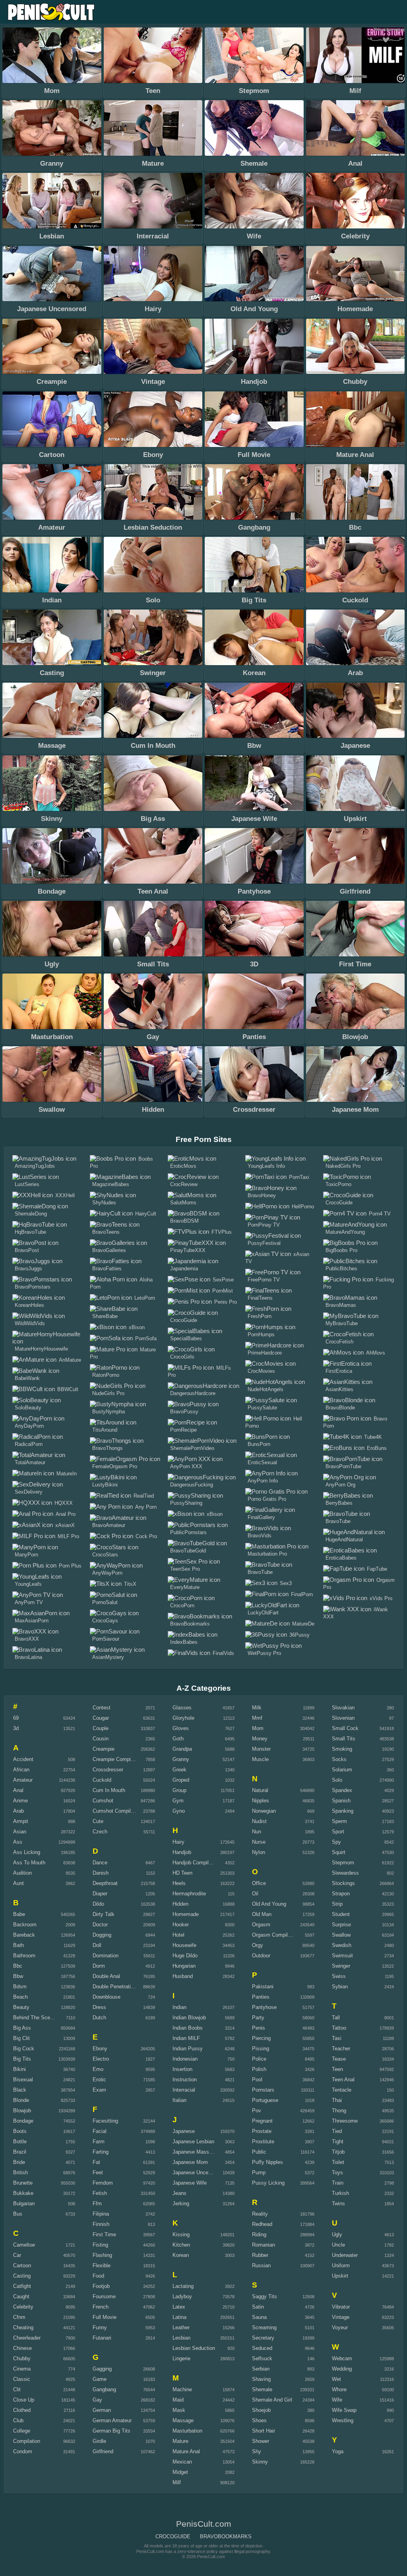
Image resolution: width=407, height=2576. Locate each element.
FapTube (377, 1569)
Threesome (345, 2121)
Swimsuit (342, 1956)
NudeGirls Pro (108, 1393)
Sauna (259, 2317)
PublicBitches (341, 1269)
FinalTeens (260, 1298)
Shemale (262, 2389)
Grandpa (182, 1749)
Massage (183, 2420)
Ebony (100, 2049)
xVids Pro (381, 1598)
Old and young (269, 1904)
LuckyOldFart (263, 1613)
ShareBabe (105, 1316)
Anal (18, 1790)
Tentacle (342, 2090)
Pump (259, 2172)
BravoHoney (262, 1195)
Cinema (22, 2369)
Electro (101, 2059)
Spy (336, 1842)
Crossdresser (108, 1770)
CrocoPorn (182, 1605)
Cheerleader (27, 2338)
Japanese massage (195, 2152)
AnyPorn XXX (186, 1466)
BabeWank (27, 1378)
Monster (261, 1749)
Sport (338, 1832)
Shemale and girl (272, 2400)
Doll (97, 1945)
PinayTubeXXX (188, 1250)
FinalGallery (261, 1517)
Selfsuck (262, 2358)
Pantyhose (264, 2007)
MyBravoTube (342, 1323)
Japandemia (184, 1269)
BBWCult (68, 1389)
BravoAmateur (109, 1525)
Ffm (97, 2203)
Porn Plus (70, 1566)
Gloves (181, 1728)
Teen (337, 2069)
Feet (98, 2172)
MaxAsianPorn (32, 1621)
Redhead (262, 2224)
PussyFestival (264, 1243)
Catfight (22, 2286)
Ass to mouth (29, 1863)
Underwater (345, 2255)
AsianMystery (108, 1657)
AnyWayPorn (107, 1573)
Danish (101, 1873)
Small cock (345, 1728)
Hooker (181, 1925)
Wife (337, 2400)
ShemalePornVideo (192, 1448)
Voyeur (340, 2327)
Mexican (182, 2462)
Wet (336, 2379)
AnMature (70, 1360)
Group (179, 1790)
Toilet (338, 2162)
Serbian (261, 2369)
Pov (257, 2111)
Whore (339, 2389)
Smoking (342, 1749)
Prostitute (263, 2142)
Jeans (179, 2193)
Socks (339, 1759)
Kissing (181, 2234)
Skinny (260, 2462)
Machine (182, 2389)
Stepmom (343, 1863)
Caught (21, 2296)
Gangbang (104, 2389)
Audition (22, 1873)
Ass (18, 1842)
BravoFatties (107, 1269)
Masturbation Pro (267, 1554)
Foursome (104, 2296)
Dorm (99, 1966)
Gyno (179, 1811)
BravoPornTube (343, 1466)
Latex (179, 2307)
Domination (106, 1956)
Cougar (101, 1718)
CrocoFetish (339, 1342)
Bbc (18, 1966)
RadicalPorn (29, 1444)
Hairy (178, 1842)
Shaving (261, 2379)
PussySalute (262, 1408)
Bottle (20, 2142)
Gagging (102, 2369)
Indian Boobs (188, 2028)
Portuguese (265, 2100)
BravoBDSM (184, 1221)
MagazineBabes (111, 1184)
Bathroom (24, 1956)
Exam (99, 2090)
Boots (20, 2131)
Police (259, 2059)
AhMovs (376, 1353)
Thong (339, 2111)
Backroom (25, 1925)
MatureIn (67, 1474)
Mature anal (186, 2451)
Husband (183, 1976)
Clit (17, 2389)
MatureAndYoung (345, 1232)
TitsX (130, 1584)
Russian (261, 2265)
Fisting (100, 2245)
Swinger (341, 1966)
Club (18, 2420)
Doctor (100, 1925)
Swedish (342, 1945)
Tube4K (373, 1437)
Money (260, 1739)
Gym (178, 1801)
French (101, 2307)
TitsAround (105, 1430)
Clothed (22, 2410)
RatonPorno (106, 1375)
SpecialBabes (186, 1338)
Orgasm (261, 1925)
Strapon (341, 1894)
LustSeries (27, 1184)
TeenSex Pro (185, 1569)
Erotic (99, 2080)
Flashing (102, 2255)
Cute (98, 1821)
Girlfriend (103, 2451)
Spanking (343, 1811)
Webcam (342, 2358)
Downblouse (107, 1997)
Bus (18, 2214)
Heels (179, 1883)
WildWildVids (30, 1323)
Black (20, 2090)
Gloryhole (183, 1718)
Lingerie (181, 2358)
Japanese (184, 2131)
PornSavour (106, 1639)
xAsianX (65, 1525)
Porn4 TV (380, 1214)
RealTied (144, 1496)
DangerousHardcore (193, 1393)
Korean (181, 2255)
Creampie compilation (118, 1759)
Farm (99, 2142)
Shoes (259, 2420)
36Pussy (299, 1635)
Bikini (19, 2069)
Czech (100, 1832)
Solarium (342, 1770)
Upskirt (340, 2276)
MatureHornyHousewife (41, 1349)
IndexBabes (184, 1642)
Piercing (261, 2038)
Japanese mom (190, 2162)
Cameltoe (24, 2245)
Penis (259, 2028)
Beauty (21, 2007)
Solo (337, 1780)
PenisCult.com (52, 12)
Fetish (100, 2193)
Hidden (180, 1904)
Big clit (21, 2038)
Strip (337, 1904)
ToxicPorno (338, 1184)
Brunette (23, 2183)
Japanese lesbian (193, 2142)
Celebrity (23, 2307)
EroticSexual (262, 1462)
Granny (181, 1759)
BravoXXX (27, 1639)
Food (98, 2276)
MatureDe (303, 1624)
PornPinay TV (264, 1225)
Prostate (262, 2131)
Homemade (186, 1914)
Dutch (99, 2018)
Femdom (103, 2183)
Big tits (22, 2059)
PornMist (223, 1291)
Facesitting (105, 2121)
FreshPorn (260, 1316)
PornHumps (261, 1334)
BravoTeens (106, 1232)
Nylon (259, 1852)
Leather (181, 2327)
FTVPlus (222, 1232)
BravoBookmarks (190, 1624)
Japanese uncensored (198, 2172)
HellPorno (303, 1207)
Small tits (344, 1739)
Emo (98, 2069)
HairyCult (146, 1214)
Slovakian (343, 1708)
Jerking (181, 2203)
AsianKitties (339, 1389)
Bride (19, 2162)
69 (16, 1718)
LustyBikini (105, 1485)
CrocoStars (105, 1555)
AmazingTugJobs (35, 1166)
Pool (257, 2080)
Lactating (183, 2286)
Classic (22, 2379)
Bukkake (23, 2193)
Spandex (342, 1790)
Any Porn (146, 1507)
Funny (100, 2327)
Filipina (101, 2214)
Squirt (339, 1852)
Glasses (182, 1708)
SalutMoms (183, 1203)
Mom (258, 1728)
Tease (339, 2059)
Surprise (341, 1925)
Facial (100, 2131)
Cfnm (19, 2317)
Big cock (24, 2049)
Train (338, 2183)
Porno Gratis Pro (267, 1499)
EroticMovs (183, 1166)
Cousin (101, 1739)
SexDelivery (29, 1492)
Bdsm (20, 1987)
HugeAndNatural (344, 1540)
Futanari (102, 2338)
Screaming (264, 2327)
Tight (338, 2142)
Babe (19, 1914)
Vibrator (341, 2307)
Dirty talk (104, 1914)
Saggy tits (265, 2296)
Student (341, 1914)
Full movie (105, 2317)
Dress (99, 2007)
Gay (97, 2400)
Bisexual (23, 2080)
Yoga (338, 2451)
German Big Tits (111, 2431)
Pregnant (262, 2121)
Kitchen (181, 2245)
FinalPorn (302, 1594)
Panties (261, 1997)
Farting (101, 2152)
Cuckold (102, 1780)
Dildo (98, 1904)
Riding (259, 2234)
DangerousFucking (192, 1485)
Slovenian (343, 1718)
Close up (24, 2400)
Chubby (22, 2358)
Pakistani (263, 1987)
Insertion (182, 2069)
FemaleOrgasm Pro (115, 1466)
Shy (257, 2451)
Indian (179, 2007)
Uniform (341, 2265)
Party (258, 2018)
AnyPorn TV (29, 1602)
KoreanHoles (29, 1305)
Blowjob (22, 2111)
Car (17, 2255)
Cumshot (103, 1801)
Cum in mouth (109, 1790)
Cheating (23, 2327)
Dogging (102, 1935)
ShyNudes (104, 1203)
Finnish (101, 2224)
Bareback (24, 1935)
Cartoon (22, 2265)
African (21, 1770)
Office (259, 1883)
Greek (179, 1770)
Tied (337, 2131)
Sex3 (286, 1583)
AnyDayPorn (29, 1426)
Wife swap (344, 2410)
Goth (178, 1739)
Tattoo (339, 2028)
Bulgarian (24, 2203)
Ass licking (27, 1852)
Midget (180, 2472)
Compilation (27, 2441)
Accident (23, 1759)
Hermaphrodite (189, 1894)
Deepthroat (105, 1883)
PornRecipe (183, 1430)
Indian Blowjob (189, 2018)
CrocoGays (105, 1621)
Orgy (258, 1945)
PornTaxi (299, 1177)
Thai (337, 2100)
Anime (20, 1801)
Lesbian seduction (194, 2348)
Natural (260, 1790)
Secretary (263, 2338)
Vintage (341, 2317)
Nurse (259, 1842)
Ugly (337, 2234)
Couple (101, 1728)
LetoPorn (145, 1298)
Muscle (260, 1759)
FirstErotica (339, 1371)
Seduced (262, 2348)
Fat (96, 2162)
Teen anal (343, 2080)
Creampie (104, 1749)
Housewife (184, 1945)
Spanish (341, 1801)
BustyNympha (109, 1412)
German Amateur (112, 2420)
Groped (181, 1780)
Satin (258, 2307)
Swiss (339, 1976)
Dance (100, 1863)
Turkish (340, 2193)
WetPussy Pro (264, 1653)
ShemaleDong (31, 1214)
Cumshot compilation (117, 1811)
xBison (137, 1327)
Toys (337, 2172)
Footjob (101, 2286)
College (22, 2431)
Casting (22, 2276)
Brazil (20, 2152)
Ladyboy (182, 2296)
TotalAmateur (30, 1462)
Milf (177, 2482)
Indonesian (185, 2059)
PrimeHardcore (265, 1353)
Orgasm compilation (275, 1935)
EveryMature (185, 1587)
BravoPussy (184, 1412)
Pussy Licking (268, 2183)
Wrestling (343, 2420)
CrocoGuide (184, 1320)
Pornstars (263, 2090)
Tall (336, 2018)
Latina (179, 2317)
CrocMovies (261, 1371)
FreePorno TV (264, 1280)
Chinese (22, 2348)
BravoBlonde (340, 1408)
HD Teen (182, 1873)
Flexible (102, 2265)
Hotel (178, 1935)
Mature (180, 2441)
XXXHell (65, 1195)
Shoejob (261, 2410)
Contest (102, 1708)
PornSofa (146, 1338)
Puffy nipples (267, 2162)
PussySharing (186, 1503)
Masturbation (187, 2431)
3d (16, 1728)
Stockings (343, 1883)
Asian (20, 1832)
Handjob (182, 1852)
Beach (20, 1997)
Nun (257, 1832)
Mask (179, 2410)
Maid (178, 2400)
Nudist (259, 1821)
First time (104, 2234)
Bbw (18, 1976)
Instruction (185, 2080)
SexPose (223, 1280)
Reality (260, 2214)
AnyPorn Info (263, 1481)
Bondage (23, 2121)
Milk (257, 1708)
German (102, 2410)
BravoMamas (341, 1305)
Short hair (264, 2431)
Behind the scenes (36, 2018)
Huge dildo (185, 1956)
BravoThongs (108, 1448)
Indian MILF (186, 2038)
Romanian (264, 2245)
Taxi (337, 2038)
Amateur (23, 1780)
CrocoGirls (182, 1357)
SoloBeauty (28, 1408)
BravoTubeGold (188, 1551)
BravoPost (27, 1250)
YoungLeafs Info (266, 1166)
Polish (259, 2069)
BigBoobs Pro (341, 1250)
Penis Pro (226, 1302)
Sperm (339, 1821)
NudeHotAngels (266, 1389)
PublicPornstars (188, 1532)
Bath (18, 1945)
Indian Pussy (188, 2049)
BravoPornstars (33, 1287)
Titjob (338, 2152)
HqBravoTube (30, 1232)
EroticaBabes (341, 1558)
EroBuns (377, 1448)
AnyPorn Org (340, 1485)
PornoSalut (105, 1602)
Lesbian (181, 2338)
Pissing (261, 2049)
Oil (255, 1894)
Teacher (341, 2049)
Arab (18, 1811)
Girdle (99, 2441)
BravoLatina (28, 1657)
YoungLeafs (28, 1584)
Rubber (260, 2255)
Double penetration (114, 1987)
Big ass (22, 2028)
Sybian (340, 1987)
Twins (338, 2203)
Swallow (341, 1935)
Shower (261, 2441)
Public (259, 2152)
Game (100, 2379)
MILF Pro (68, 1536)
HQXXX (64, 1503)
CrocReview (184, 1184)
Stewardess (345, 1873)
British (20, 2172)
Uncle (338, 2245)
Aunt (18, 1883)
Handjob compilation (196, 1863)
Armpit (21, 1821)
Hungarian (184, 1966)
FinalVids (223, 1653)
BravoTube (260, 1572)
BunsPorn (259, 1444)
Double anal (106, 1976)
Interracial (184, 2090)
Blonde (21, 2100)
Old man (262, 1914)
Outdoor (261, 1956)
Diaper (100, 1894)
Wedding (342, 2369)
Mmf (257, 1718)
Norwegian (264, 1811)
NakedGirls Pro (343, 1166)
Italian (179, 2100)
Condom (23, 2451)
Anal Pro (66, 1514)
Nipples (261, 1801)
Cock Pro (146, 1536)
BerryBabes (339, 1503)
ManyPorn (26, 1555)
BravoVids (260, 1536)
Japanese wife (190, 2183)
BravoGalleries (109, 1250)
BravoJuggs (28, 1269)
